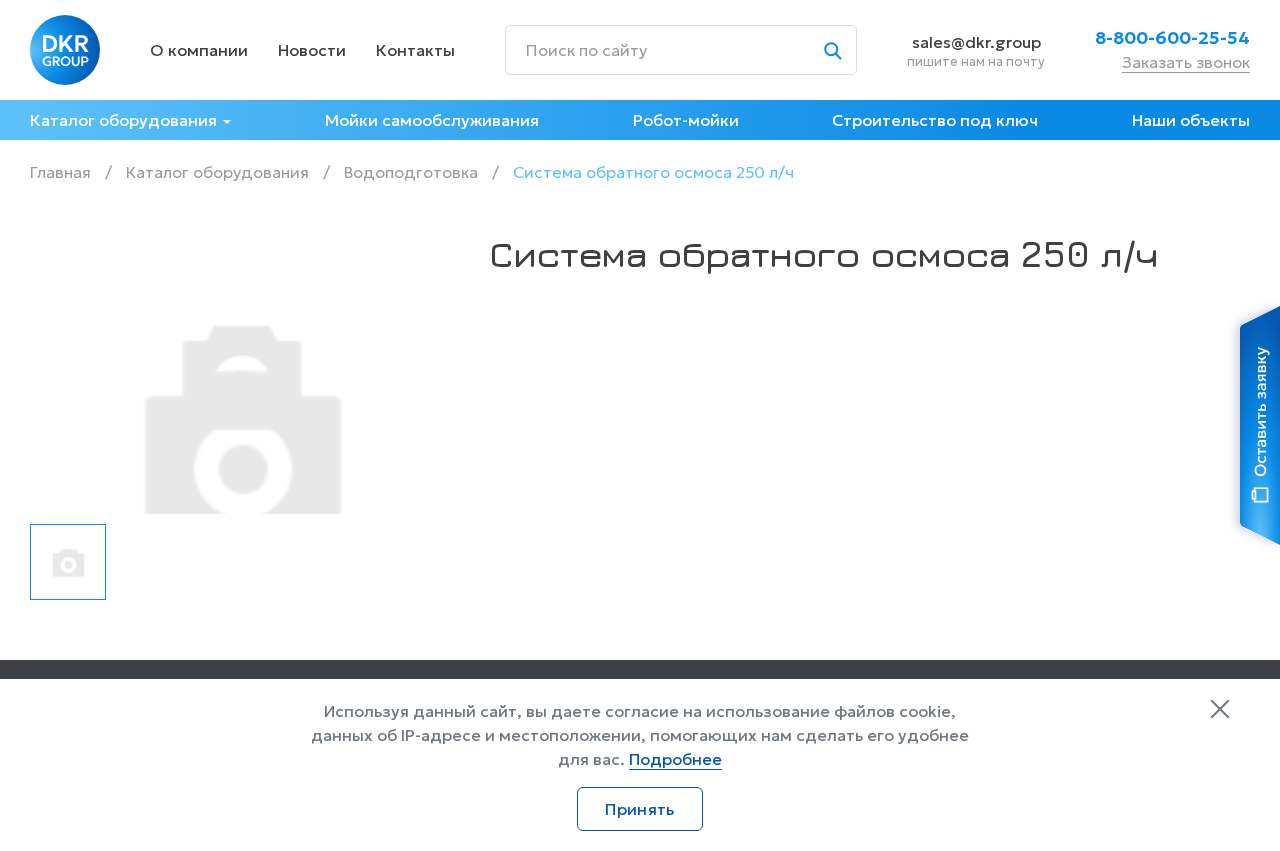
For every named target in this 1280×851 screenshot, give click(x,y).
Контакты (415, 50)
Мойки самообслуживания (432, 120)
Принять (639, 809)
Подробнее (675, 759)
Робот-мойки (686, 120)
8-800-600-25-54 (1172, 38)
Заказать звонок (1186, 62)
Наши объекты (1191, 120)
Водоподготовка (411, 172)
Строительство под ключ (935, 120)
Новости (312, 50)
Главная (60, 172)
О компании (199, 50)
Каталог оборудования (123, 120)
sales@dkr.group (976, 42)
